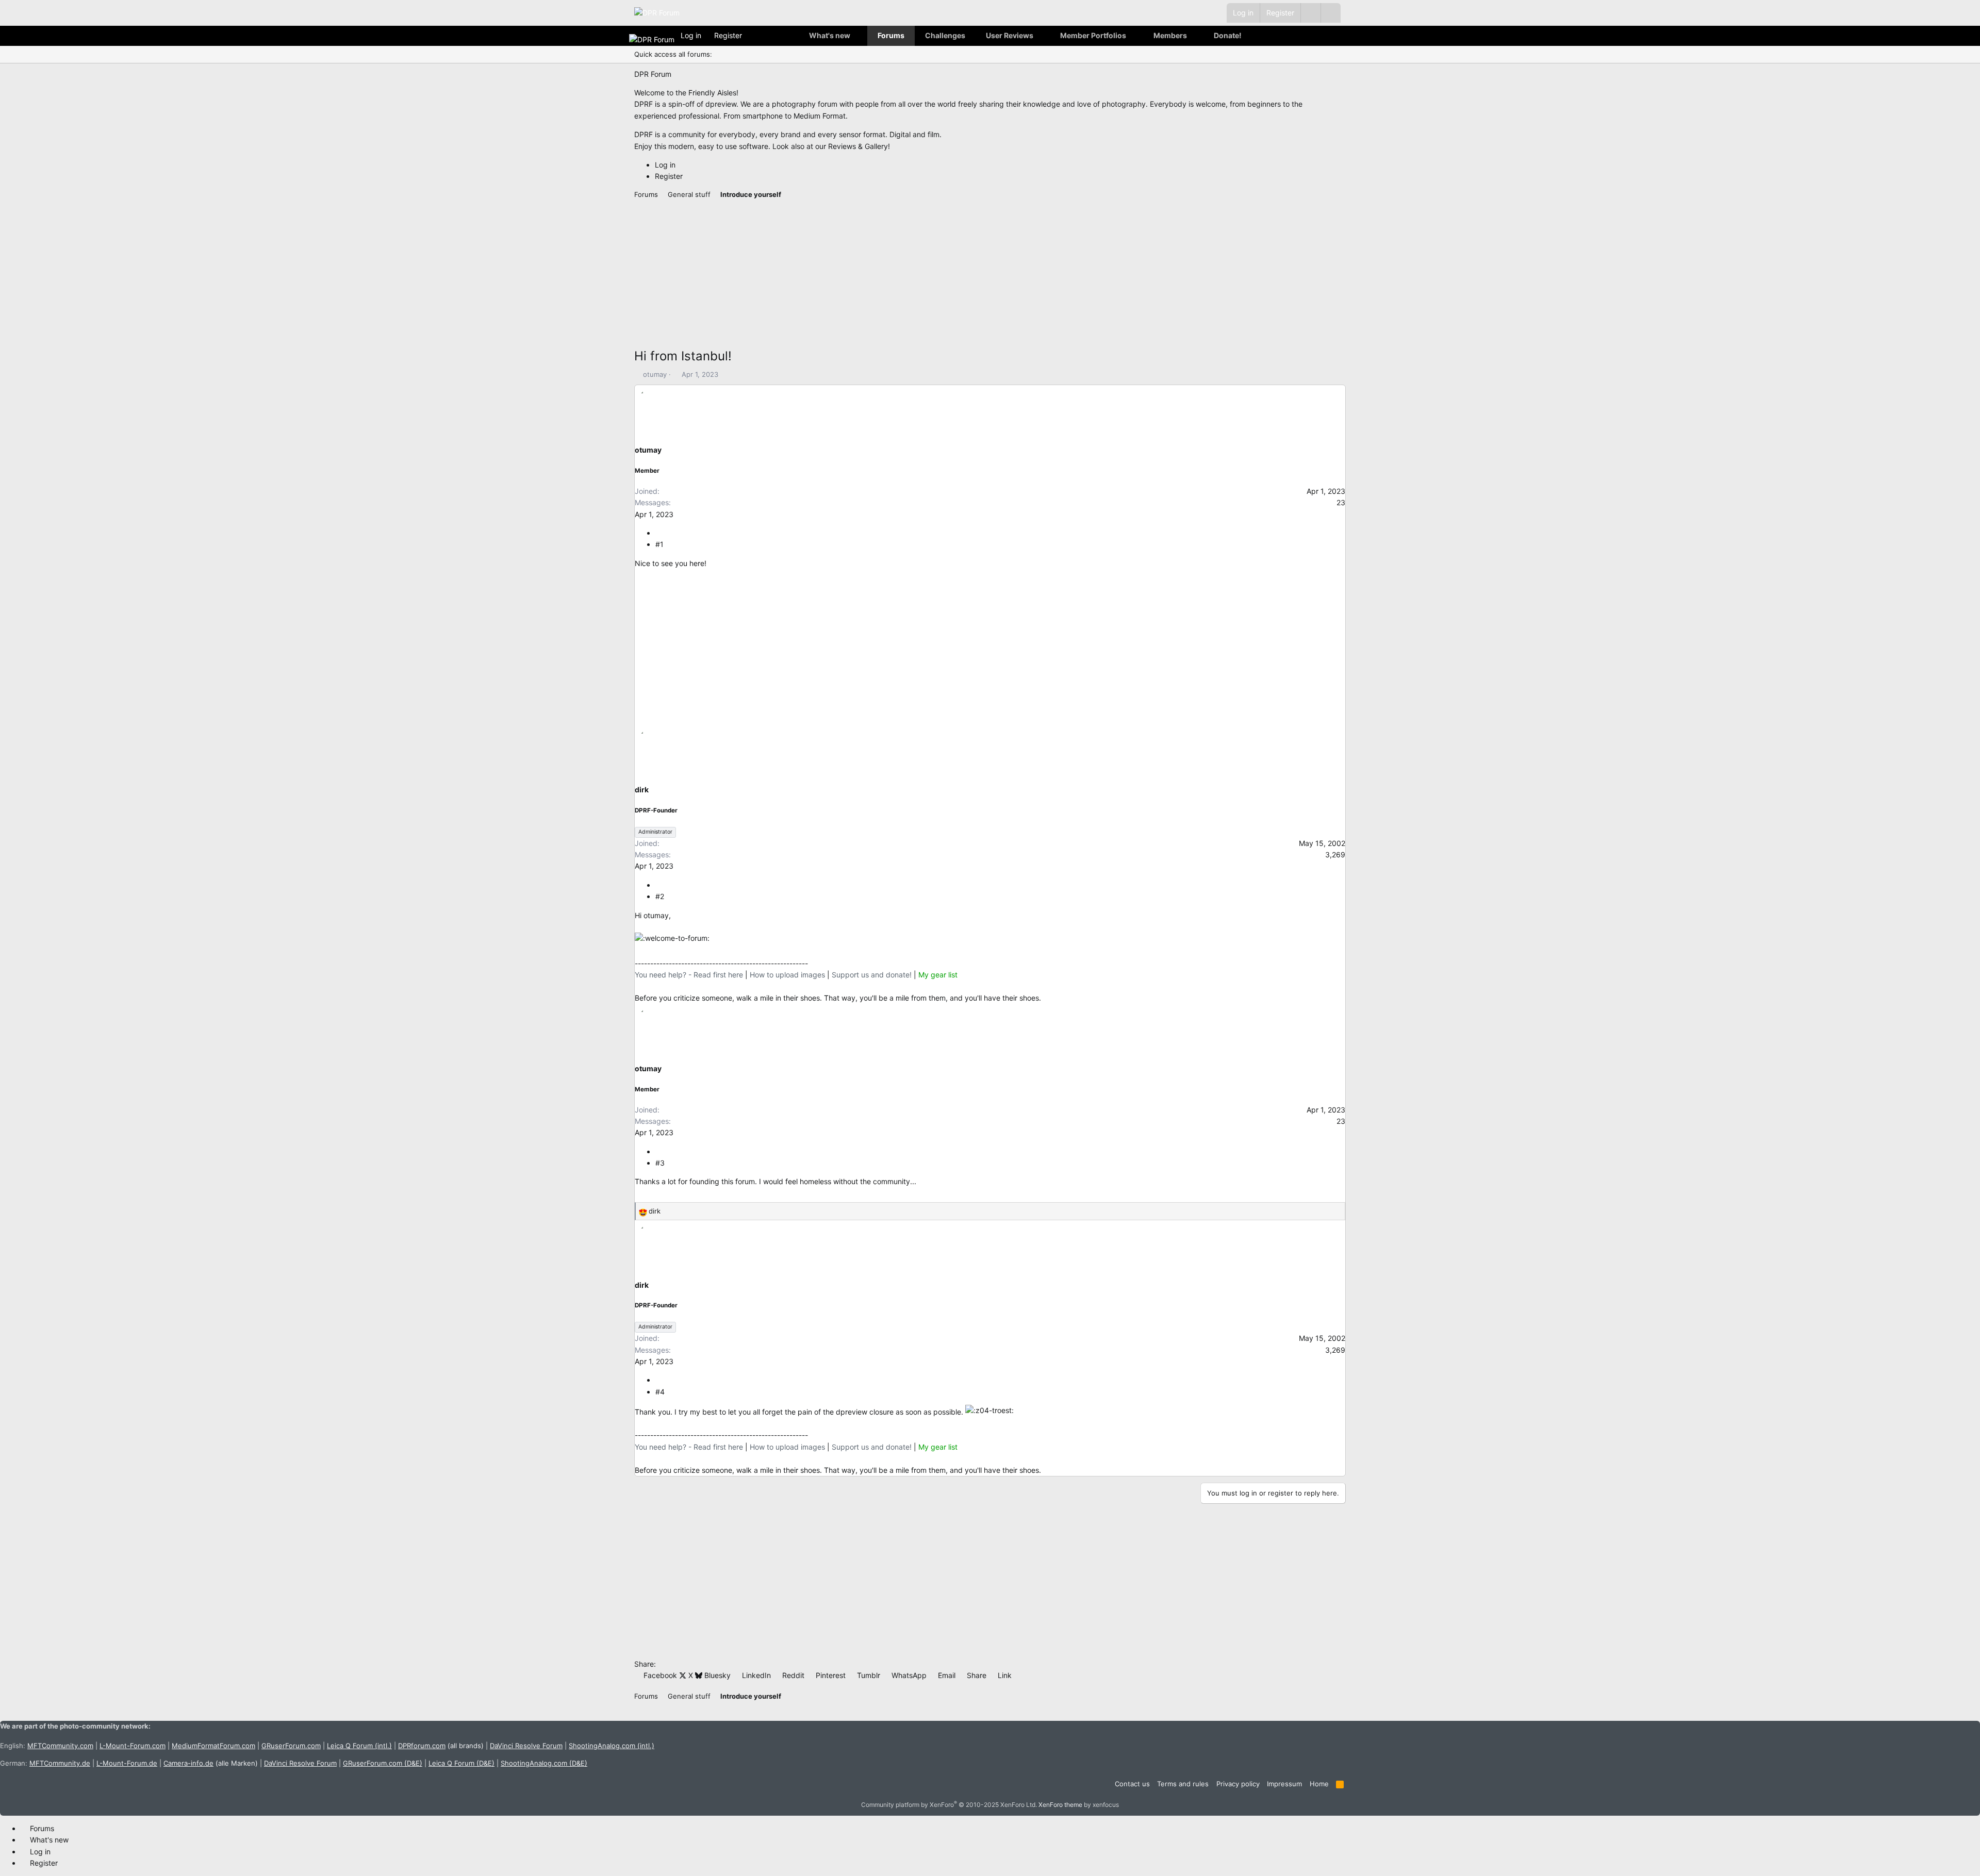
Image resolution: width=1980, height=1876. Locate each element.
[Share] (659, 533)
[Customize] (1310, 13)
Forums (891, 35)
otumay (655, 374)
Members (1170, 35)
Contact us (1132, 1784)
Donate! (1228, 35)
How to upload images (787, 975)
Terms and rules (1183, 1784)
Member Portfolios (1093, 35)
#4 (660, 1392)
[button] (1331, 13)
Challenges (945, 35)
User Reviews (1010, 35)
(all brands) (441, 1746)
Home (1319, 1784)
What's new (830, 35)
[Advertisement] (944, 274)
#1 (659, 544)
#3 (660, 1163)
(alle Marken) (211, 1763)
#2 (660, 896)
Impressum (1284, 1784)
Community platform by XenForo (949, 1805)
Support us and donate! (872, 975)
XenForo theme (1060, 1805)
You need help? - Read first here (689, 975)
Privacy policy (1238, 1784)
